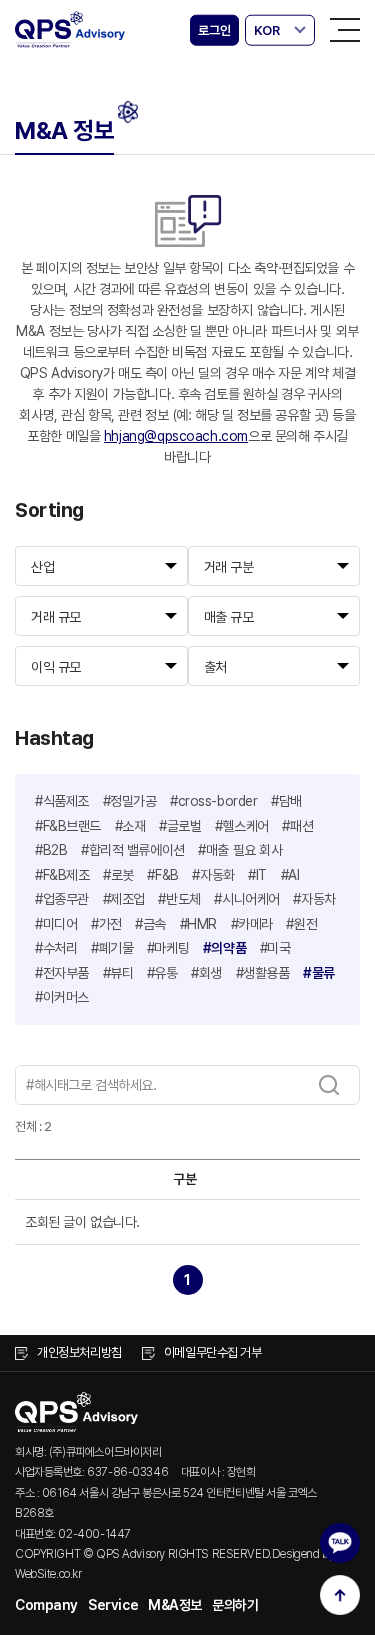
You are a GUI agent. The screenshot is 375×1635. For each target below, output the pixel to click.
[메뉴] (345, 30)
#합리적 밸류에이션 (133, 850)
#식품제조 (62, 801)
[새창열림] (340, 1543)
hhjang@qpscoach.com (176, 436)
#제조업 (124, 899)
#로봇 (118, 875)
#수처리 (56, 948)
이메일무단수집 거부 (213, 1352)
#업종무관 (62, 899)
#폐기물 (112, 948)
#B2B (51, 850)
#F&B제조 (62, 875)
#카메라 (252, 924)
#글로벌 (180, 826)
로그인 (214, 30)
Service (113, 1605)
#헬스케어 (242, 826)
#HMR (198, 924)
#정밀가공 (130, 801)
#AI (290, 875)
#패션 (297, 826)
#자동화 (213, 875)
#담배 (286, 801)
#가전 (106, 924)
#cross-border (214, 801)
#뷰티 (118, 973)
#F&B (162, 875)
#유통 (162, 973)
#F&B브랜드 (68, 826)
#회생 (206, 973)
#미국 (275, 948)
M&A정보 (175, 1605)
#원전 (301, 924)
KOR (267, 30)
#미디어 (56, 924)
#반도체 (179, 899)
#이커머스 (62, 997)
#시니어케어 (246, 899)
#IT (257, 875)
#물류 (319, 973)
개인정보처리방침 (79, 1352)
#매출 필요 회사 (240, 850)
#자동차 (314, 899)
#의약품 (224, 948)
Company (46, 1605)
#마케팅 (168, 948)
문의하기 (235, 1605)
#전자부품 (62, 973)
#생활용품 (263, 973)
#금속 (150, 924)
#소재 (130, 826)
